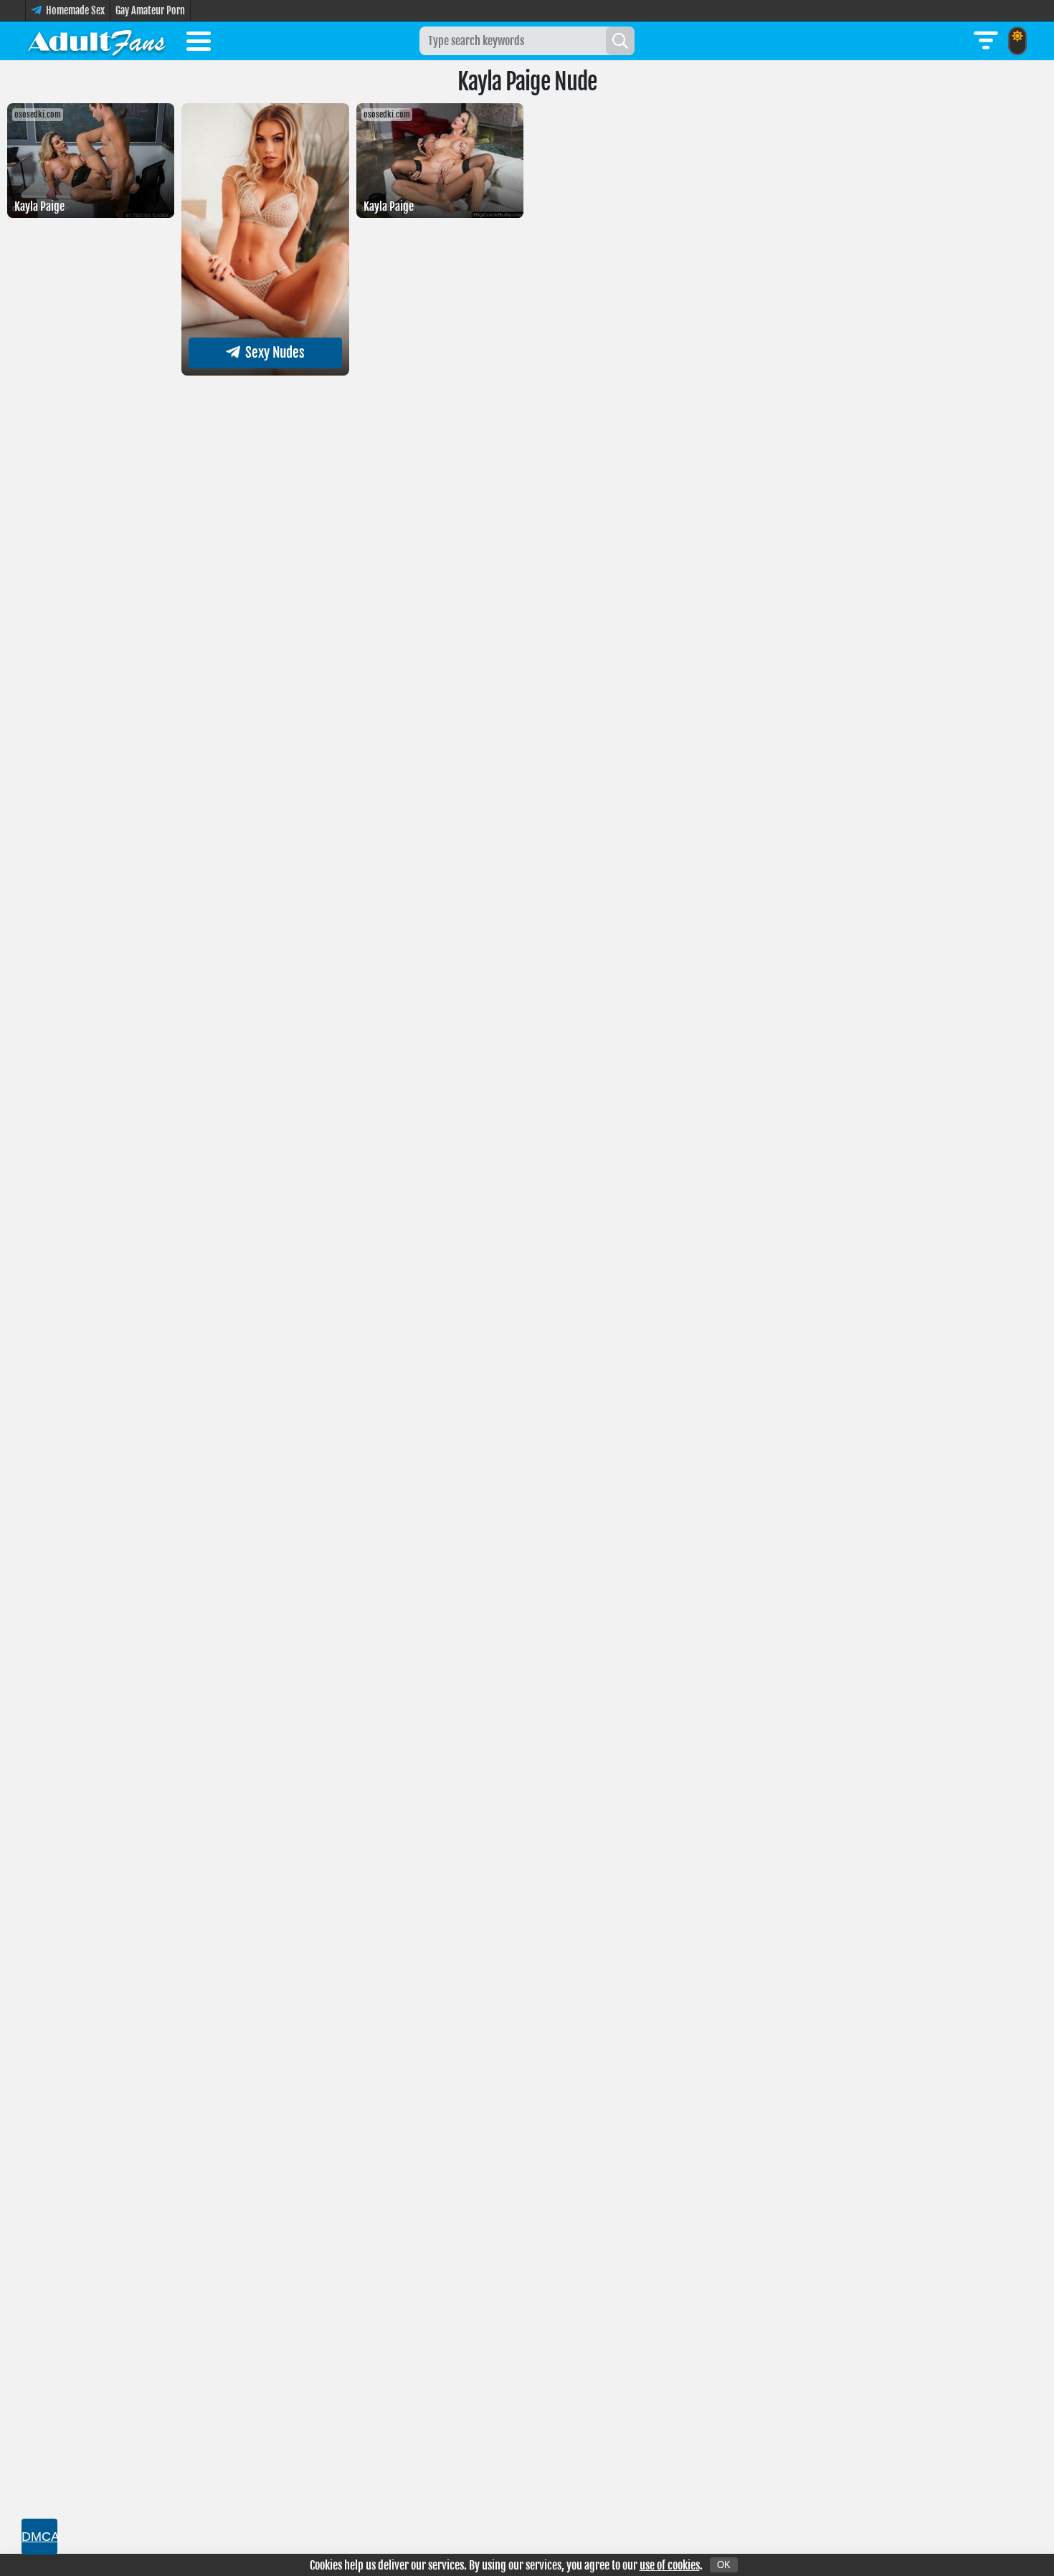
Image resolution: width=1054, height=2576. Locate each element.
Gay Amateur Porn (150, 10)
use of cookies (670, 2565)
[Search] (620, 41)
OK (724, 2565)
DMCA (39, 2537)
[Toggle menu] (199, 44)
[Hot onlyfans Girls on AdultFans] (97, 41)
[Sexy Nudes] (265, 371)
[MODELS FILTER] (986, 41)
